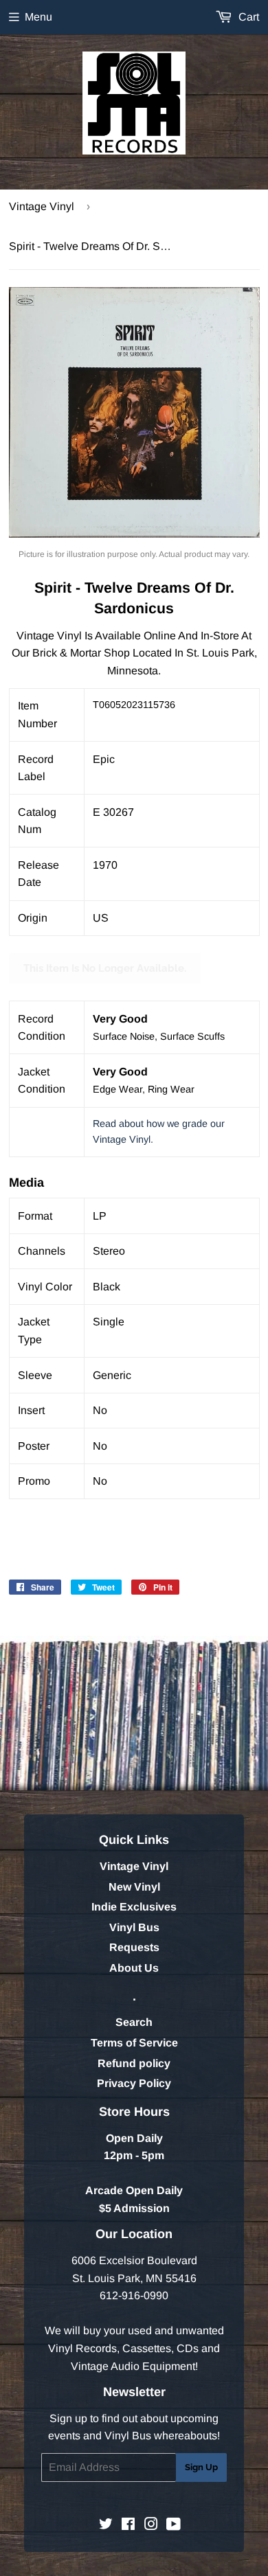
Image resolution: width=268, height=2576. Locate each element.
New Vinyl (134, 1887)
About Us (134, 1968)
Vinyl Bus (134, 1927)
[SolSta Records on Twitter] (106, 2526)
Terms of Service (134, 2043)
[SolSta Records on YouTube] (174, 2526)
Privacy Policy (134, 2083)
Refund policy (134, 2063)
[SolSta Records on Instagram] (151, 2526)
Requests (134, 1947)
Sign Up (201, 2467)
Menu (38, 17)
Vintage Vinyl (42, 206)
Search (134, 2022)
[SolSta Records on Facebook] (128, 2526)
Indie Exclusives (134, 1907)
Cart (247, 17)
